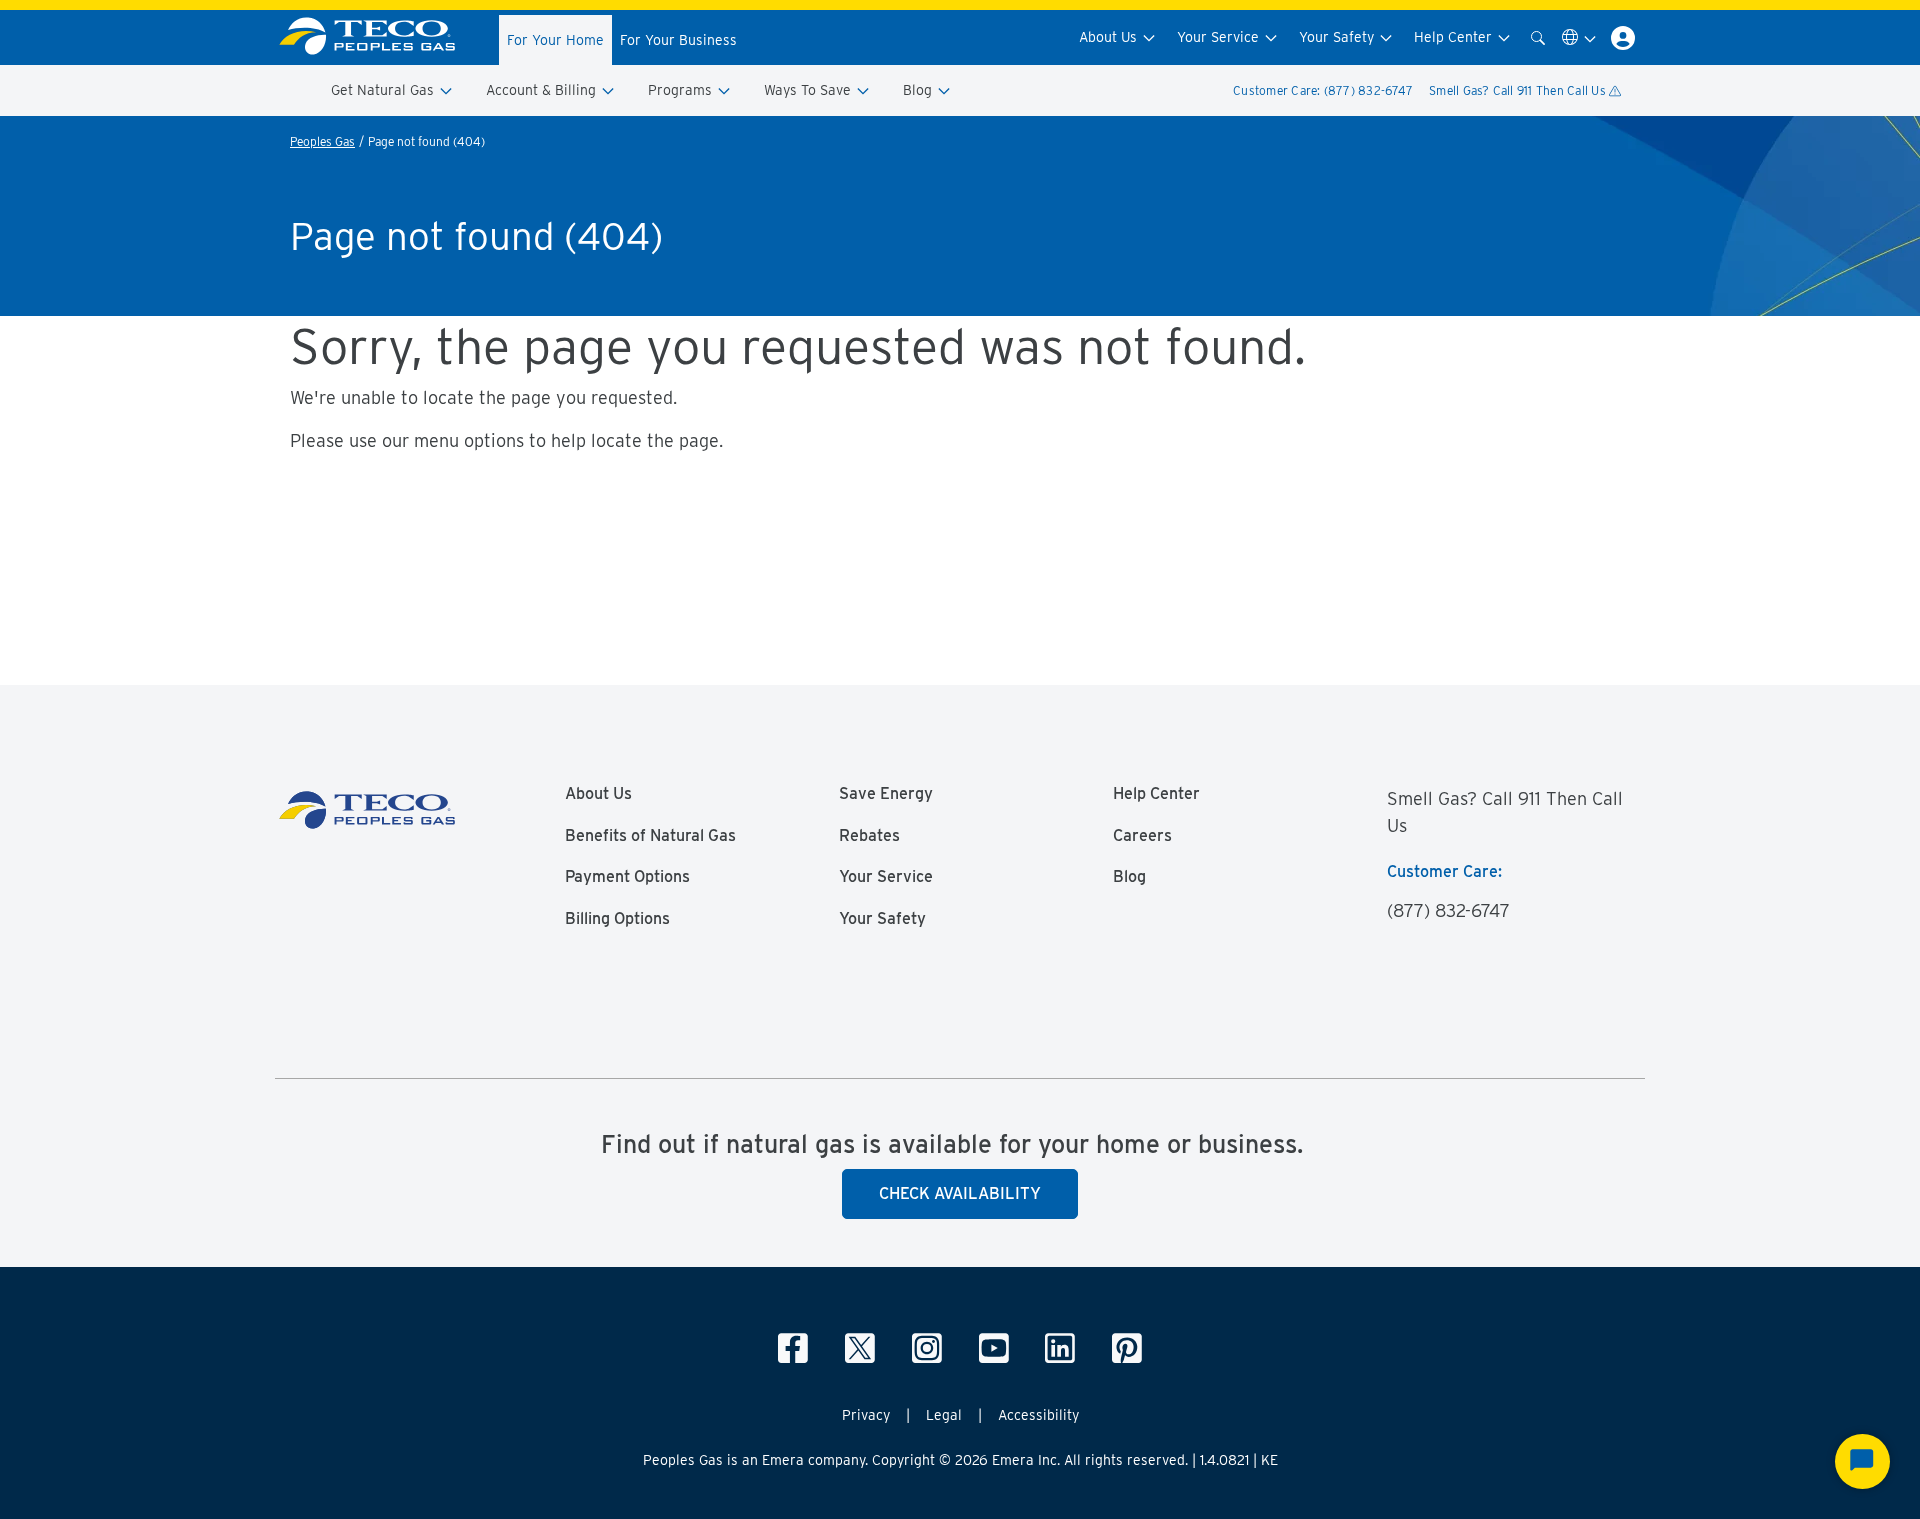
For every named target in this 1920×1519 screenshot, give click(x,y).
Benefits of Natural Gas (650, 836)
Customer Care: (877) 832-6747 (1323, 90)
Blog (919, 90)
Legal (944, 1415)
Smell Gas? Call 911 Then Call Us (1519, 90)
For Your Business (678, 40)
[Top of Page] (379, 37)
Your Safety (1338, 37)
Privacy (866, 1415)
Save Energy (886, 794)
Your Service (1220, 37)
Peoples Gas (322, 141)
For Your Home (555, 40)
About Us (1110, 37)
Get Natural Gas (384, 90)
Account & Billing (543, 90)
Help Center (1455, 37)
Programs (682, 90)
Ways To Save (809, 90)
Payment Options (627, 877)
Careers (1142, 836)
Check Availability (960, 1193)
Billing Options (617, 919)
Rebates (869, 836)
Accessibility (1038, 1415)
